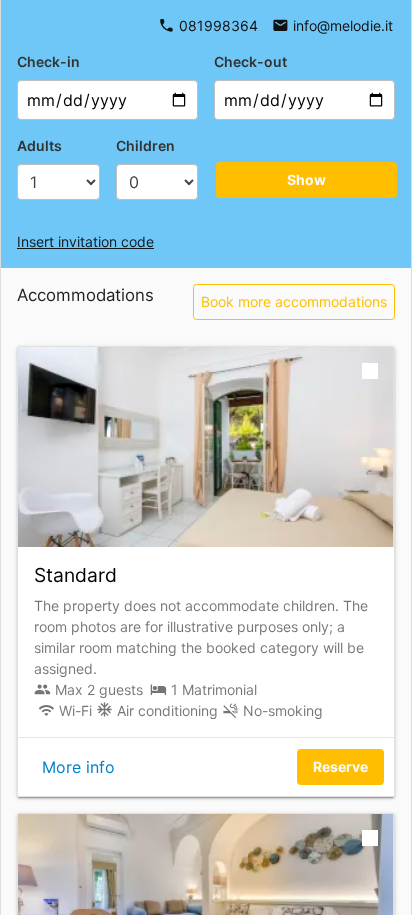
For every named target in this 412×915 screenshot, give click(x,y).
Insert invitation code (85, 241)
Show (306, 179)
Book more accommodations (294, 301)
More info (78, 767)
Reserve (340, 766)
